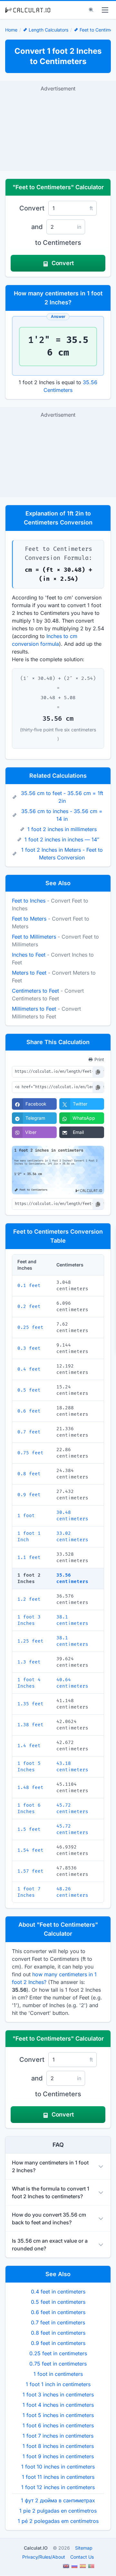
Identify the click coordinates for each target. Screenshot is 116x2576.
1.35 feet (30, 1704)
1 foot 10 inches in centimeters (58, 2467)
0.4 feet (29, 1369)
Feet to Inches (29, 901)
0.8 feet (29, 1474)
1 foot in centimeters (58, 2374)
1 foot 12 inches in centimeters (58, 2487)
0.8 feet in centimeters (58, 2333)
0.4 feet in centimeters (58, 2292)
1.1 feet (29, 1557)
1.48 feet (30, 1788)
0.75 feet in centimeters (58, 2364)
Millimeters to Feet (34, 1009)
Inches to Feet (29, 955)
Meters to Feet (29, 973)
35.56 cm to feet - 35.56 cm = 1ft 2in (62, 797)
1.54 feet (30, 1850)
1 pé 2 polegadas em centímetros (58, 2521)
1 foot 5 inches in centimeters (58, 2415)
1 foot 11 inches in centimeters (58, 2477)
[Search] (91, 10)
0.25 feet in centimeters (58, 2353)
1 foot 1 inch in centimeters (58, 2384)
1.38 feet (30, 1725)
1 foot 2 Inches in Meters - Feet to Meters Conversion (62, 854)
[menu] (105, 10)
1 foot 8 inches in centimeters (58, 2446)
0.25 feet (30, 1327)
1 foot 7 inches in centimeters (58, 2436)
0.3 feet (29, 1348)
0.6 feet (29, 1411)
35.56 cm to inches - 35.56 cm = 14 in (62, 815)
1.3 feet (29, 1662)
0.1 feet (29, 1286)
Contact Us (82, 2557)
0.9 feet (29, 1495)
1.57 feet (30, 1871)
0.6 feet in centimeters (58, 2312)
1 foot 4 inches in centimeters (58, 2405)
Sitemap (84, 2548)
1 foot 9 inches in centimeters (58, 2456)
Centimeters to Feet (35, 991)
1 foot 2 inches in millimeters (62, 829)
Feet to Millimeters (34, 937)
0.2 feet (29, 1307)
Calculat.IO (36, 2548)
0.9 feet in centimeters (58, 2343)
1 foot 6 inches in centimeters (58, 2425)
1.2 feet (29, 1599)
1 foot (26, 1516)
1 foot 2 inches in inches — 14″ (62, 839)
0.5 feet (29, 1390)
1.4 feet (29, 1746)
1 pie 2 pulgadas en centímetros (58, 2511)
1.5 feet (29, 1829)
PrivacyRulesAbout (44, 2557)
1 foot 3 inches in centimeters (58, 2395)
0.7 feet (29, 1432)
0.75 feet (30, 1453)
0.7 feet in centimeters (58, 2322)
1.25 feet (30, 1641)
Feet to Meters (29, 919)
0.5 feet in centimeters (58, 2302)
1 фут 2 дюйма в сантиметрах (58, 2500)
